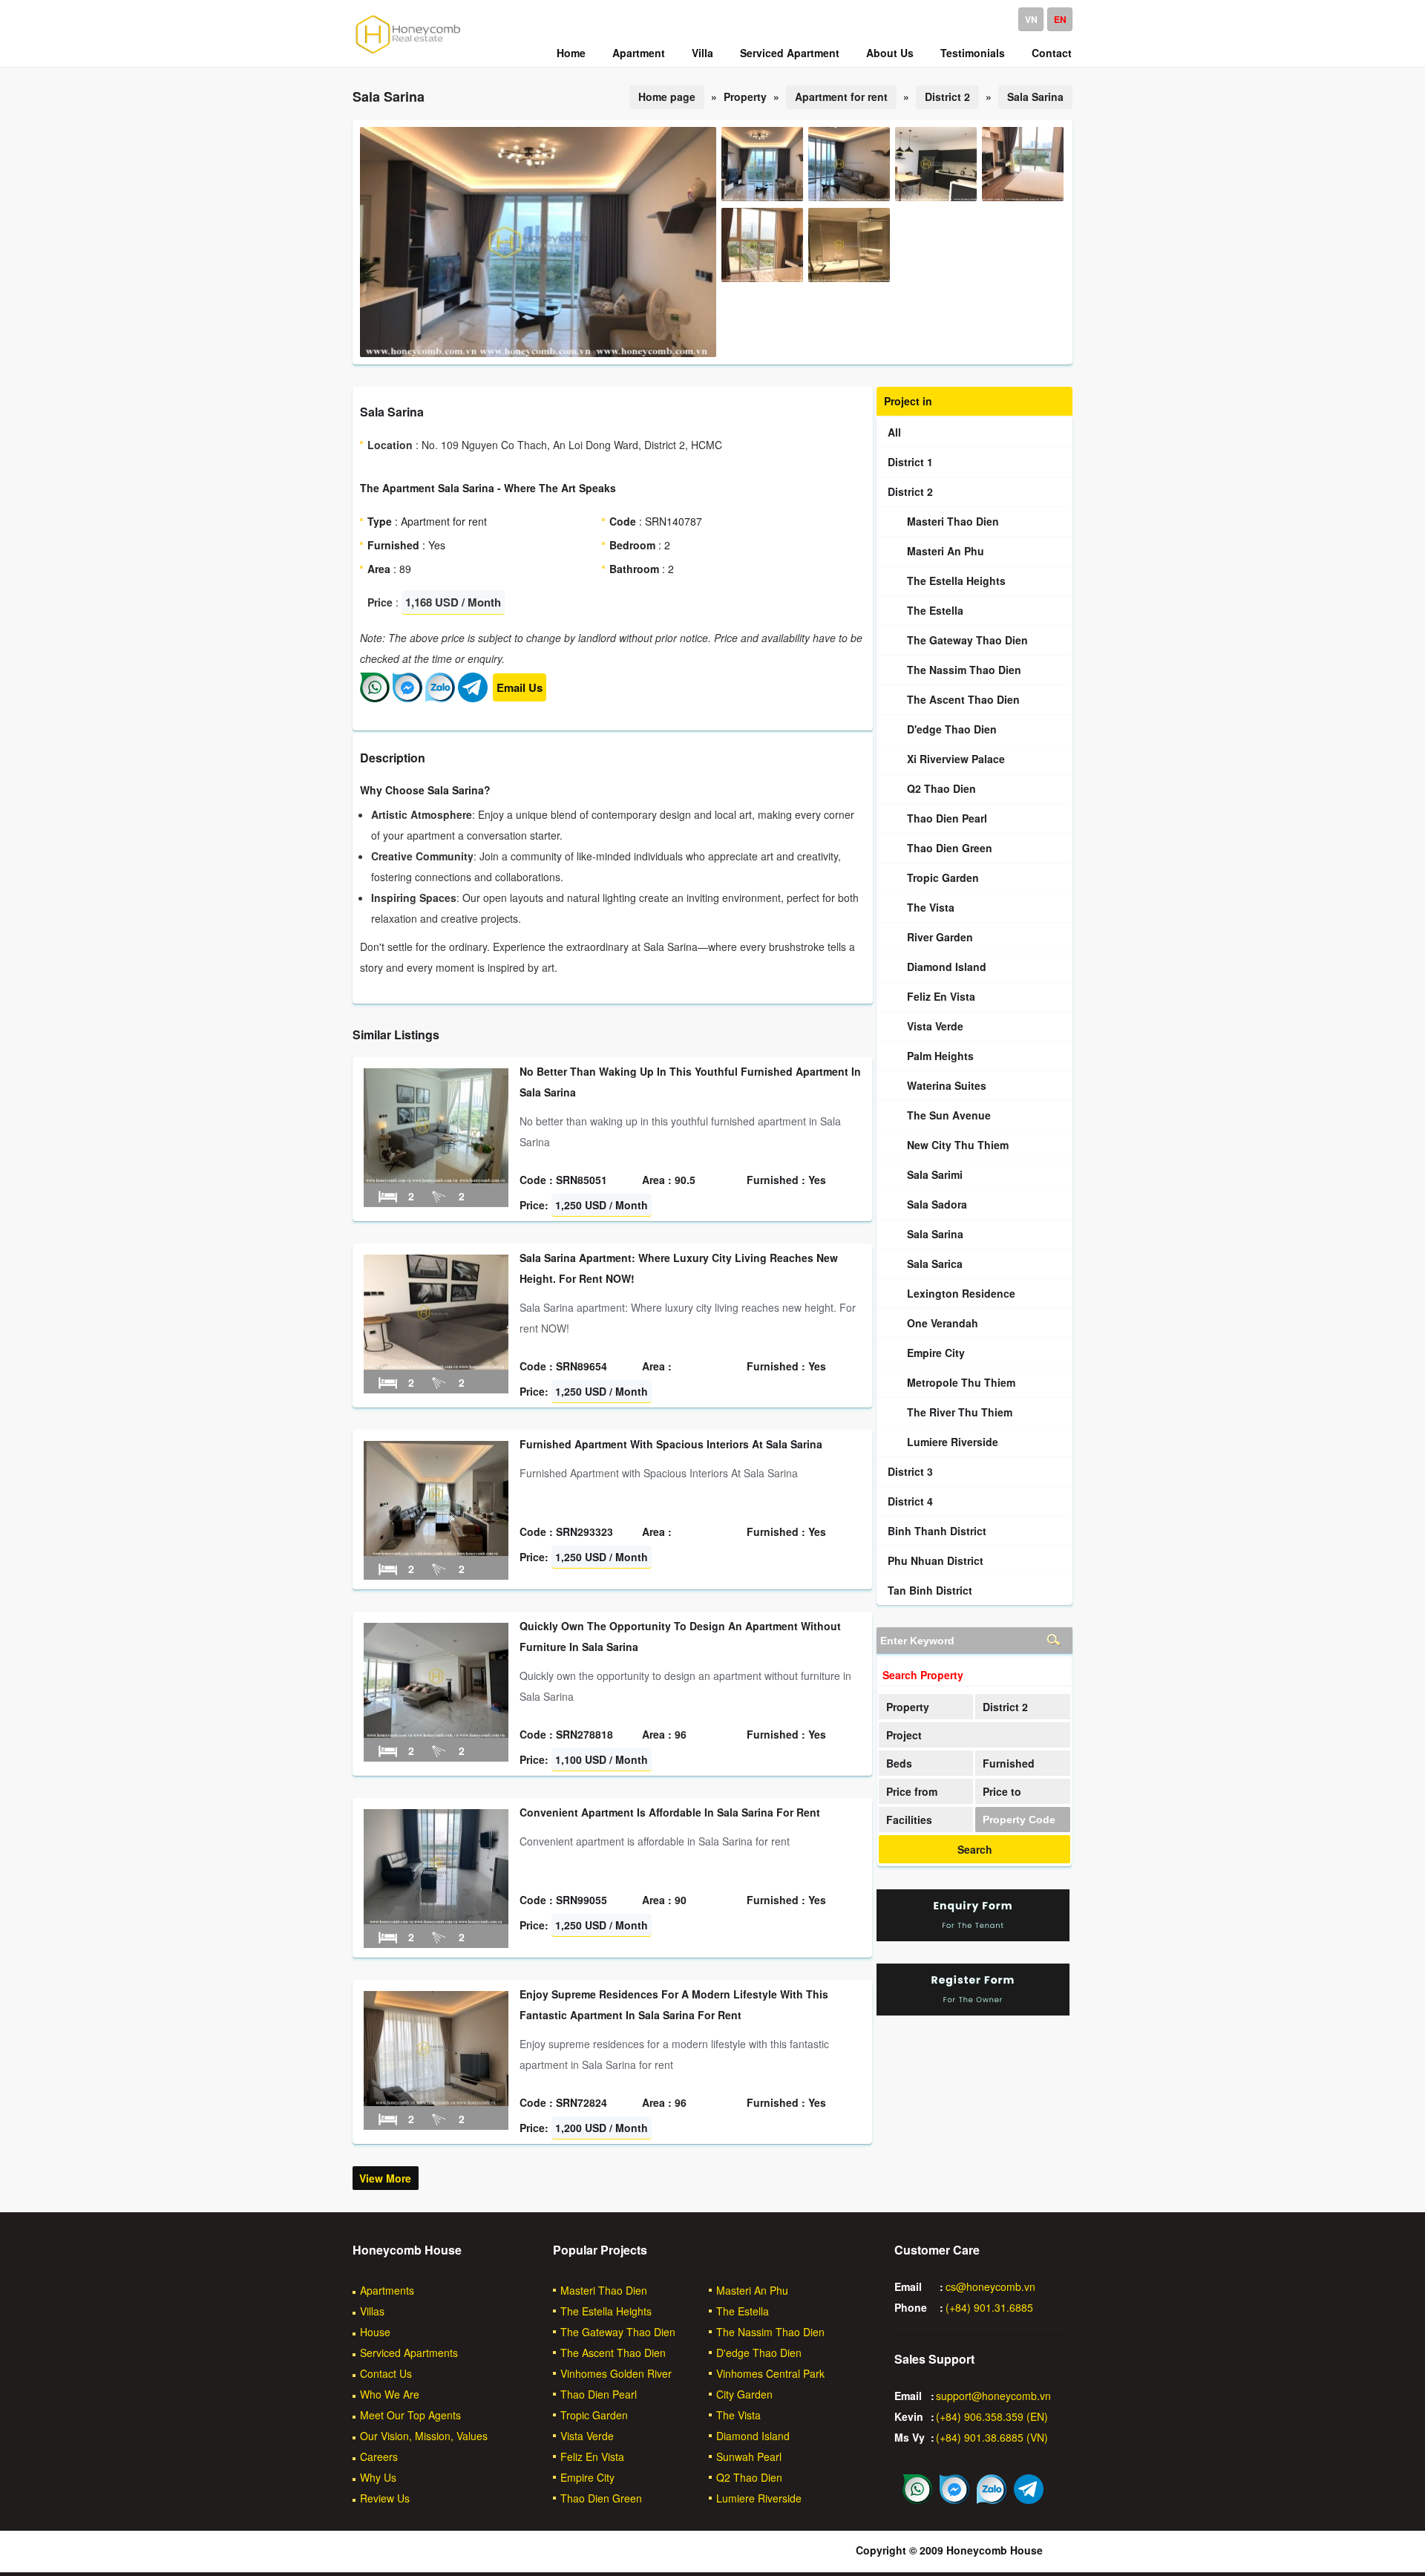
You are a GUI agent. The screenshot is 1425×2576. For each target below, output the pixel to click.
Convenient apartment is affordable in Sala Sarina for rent (670, 1812)
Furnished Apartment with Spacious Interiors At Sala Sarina (671, 1444)
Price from (912, 1791)
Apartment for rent (841, 97)
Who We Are (390, 2394)
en (1060, 19)
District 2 (947, 97)
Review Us (385, 2498)
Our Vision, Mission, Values (424, 2436)
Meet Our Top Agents (410, 2415)
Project (904, 1735)
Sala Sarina (1035, 97)
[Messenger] (407, 698)
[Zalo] (440, 698)
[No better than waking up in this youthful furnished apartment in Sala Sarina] (436, 1179)
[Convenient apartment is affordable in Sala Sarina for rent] (436, 1920)
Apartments (387, 2290)
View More (385, 2178)
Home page (667, 97)
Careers (379, 2456)
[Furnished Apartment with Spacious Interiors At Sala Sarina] (436, 1552)
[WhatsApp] (375, 698)
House (375, 2332)
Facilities (909, 1820)
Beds (899, 1763)
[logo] (408, 53)
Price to (1002, 1791)
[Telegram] (473, 698)
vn (1031, 19)
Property (908, 1707)
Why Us (378, 2477)
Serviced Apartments (409, 2353)
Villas (372, 2311)
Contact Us (386, 2373)
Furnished (1009, 1763)
